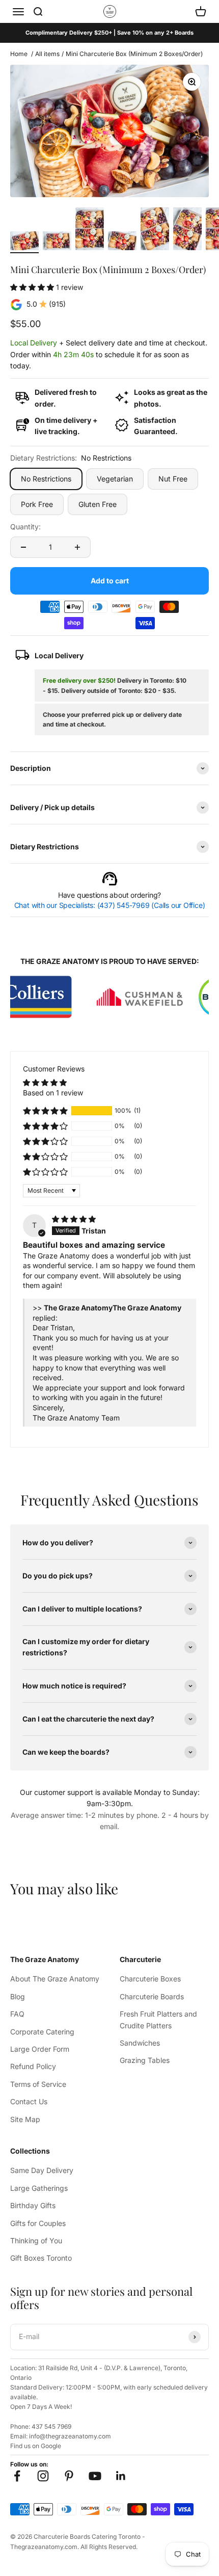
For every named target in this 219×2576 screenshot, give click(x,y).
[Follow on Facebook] (17, 2476)
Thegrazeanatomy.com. (45, 2547)
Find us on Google (36, 2446)
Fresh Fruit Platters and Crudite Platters (158, 2019)
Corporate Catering (42, 2032)
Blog (18, 1996)
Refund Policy (33, 2066)
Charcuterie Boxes (150, 1979)
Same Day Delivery (42, 2170)
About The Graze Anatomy (55, 1979)
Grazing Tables (145, 2060)
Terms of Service (38, 2084)
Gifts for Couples (38, 2223)
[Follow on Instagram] (43, 2476)
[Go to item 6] (187, 230)
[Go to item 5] (155, 230)
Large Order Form (40, 2049)
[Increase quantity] (77, 547)
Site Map (25, 2119)
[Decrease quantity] (23, 547)
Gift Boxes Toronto (41, 2258)
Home (19, 54)
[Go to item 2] (57, 242)
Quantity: (25, 527)
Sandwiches (140, 2043)
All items (47, 54)
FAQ (17, 2014)
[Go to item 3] (90, 230)
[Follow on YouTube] (95, 2476)
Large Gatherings (39, 2188)
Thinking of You (36, 2240)
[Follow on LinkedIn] (121, 2476)
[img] (74, 1219)
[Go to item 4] (122, 242)
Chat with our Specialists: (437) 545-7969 (110, 905)
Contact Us (29, 2101)
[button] (33, 287)
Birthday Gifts (33, 2205)
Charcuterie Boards (152, 1996)
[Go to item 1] (24, 242)
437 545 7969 (51, 2426)
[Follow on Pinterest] (69, 2476)
